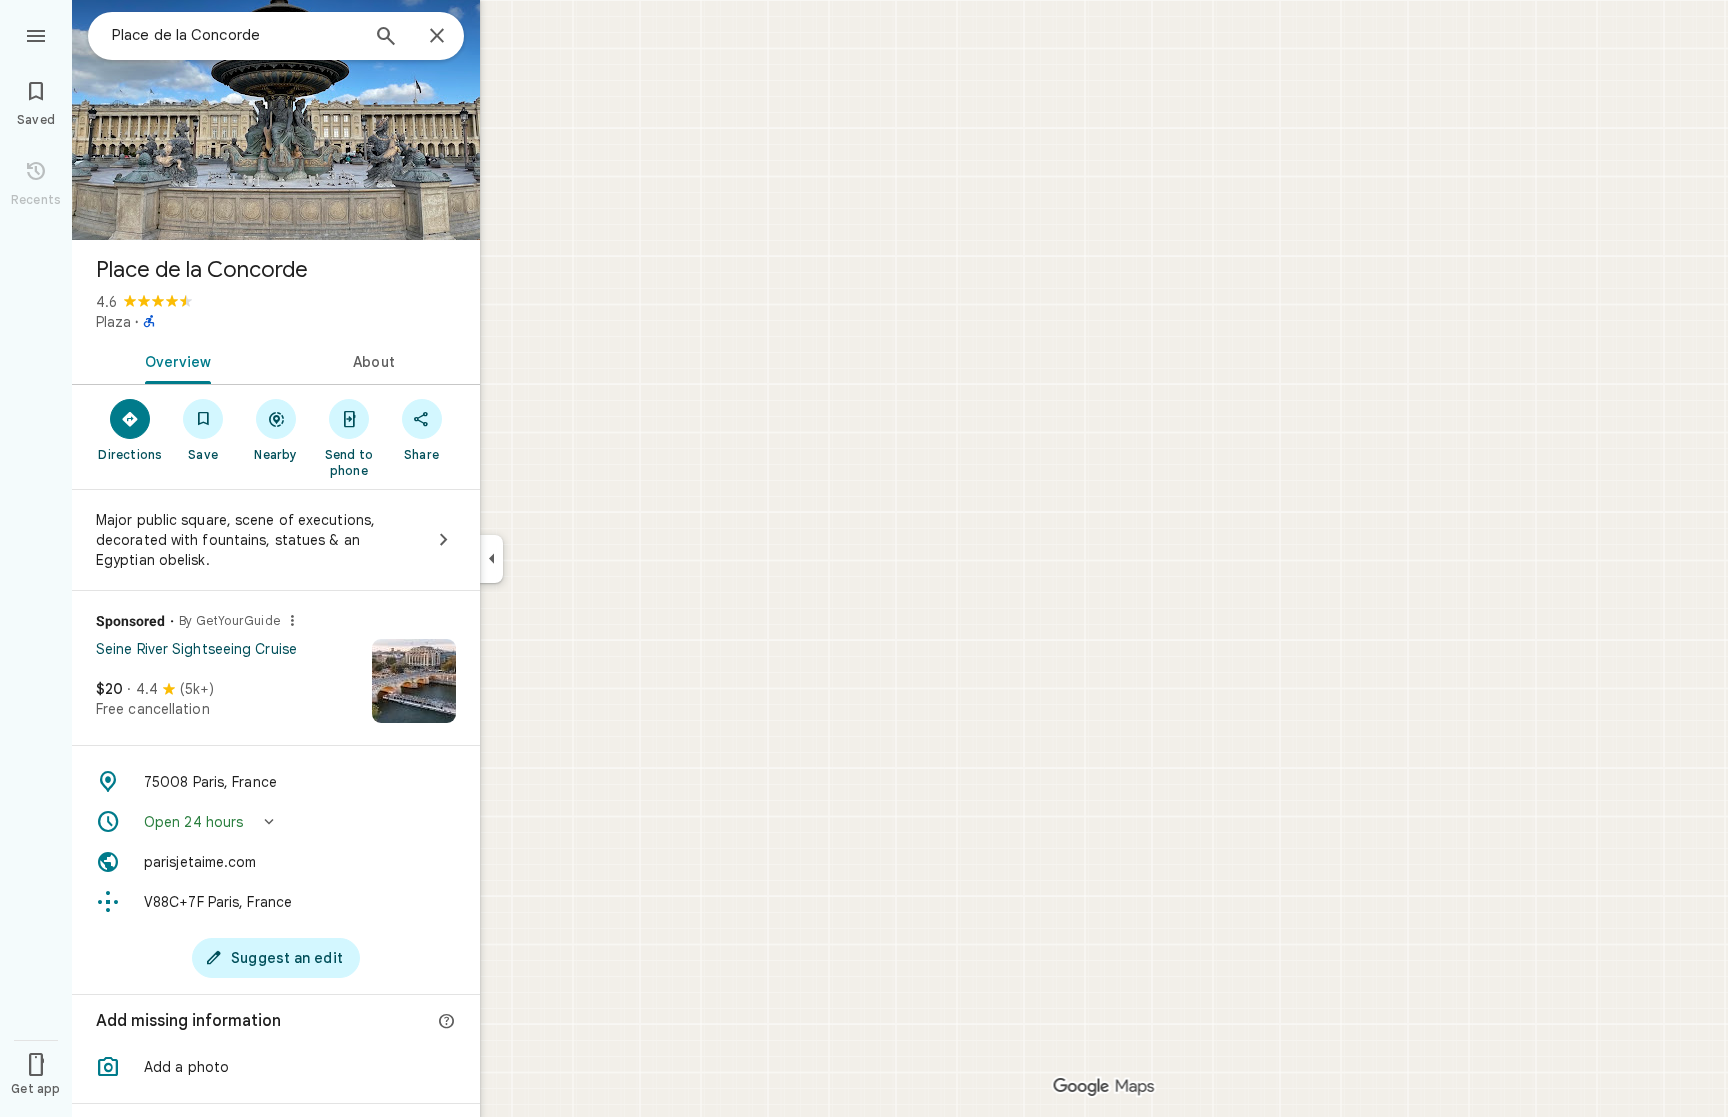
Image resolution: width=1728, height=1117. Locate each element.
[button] (276, 822)
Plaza (113, 322)
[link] (276, 688)
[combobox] (235, 35)
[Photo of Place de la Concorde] (276, 120)
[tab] (174, 360)
